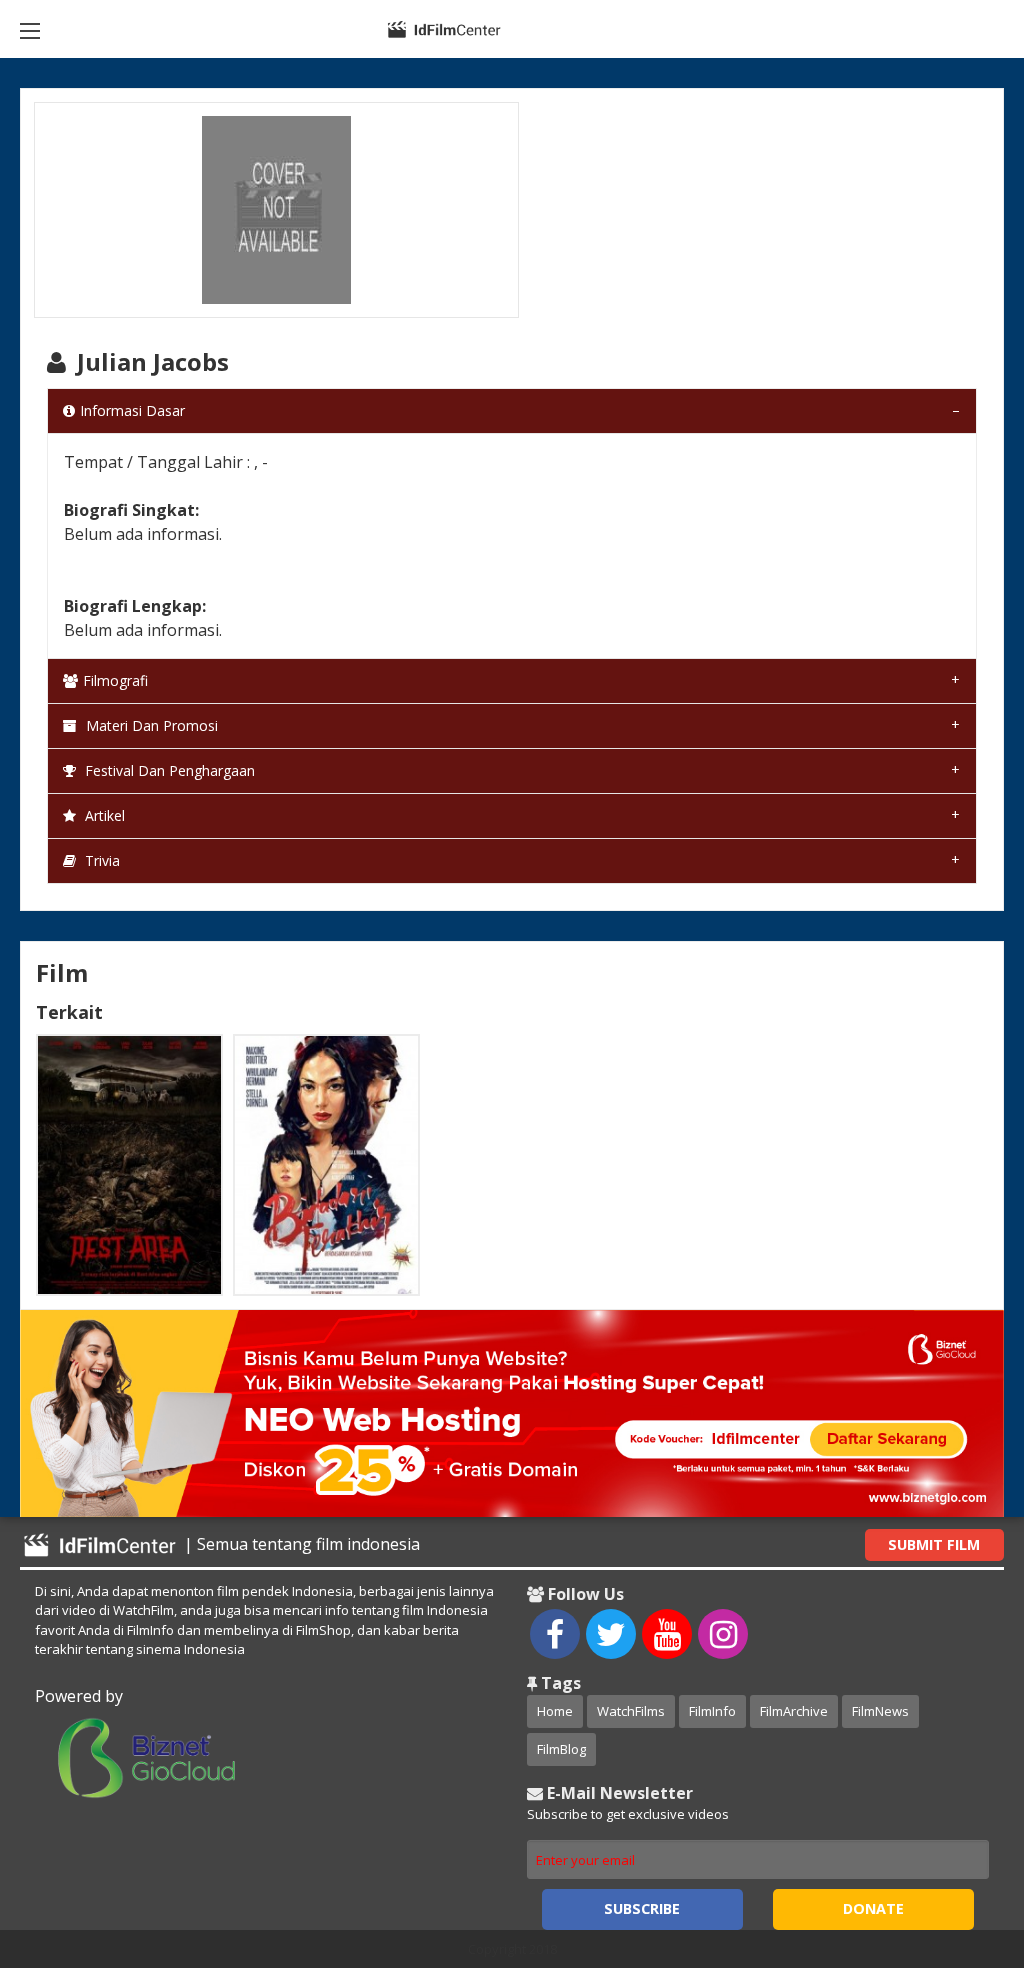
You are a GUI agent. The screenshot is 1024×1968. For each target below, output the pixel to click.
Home (555, 1711)
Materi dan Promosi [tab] (150, 725)
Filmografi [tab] (115, 680)
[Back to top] (959, 1843)
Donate (873, 1908)
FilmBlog (561, 1749)
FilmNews (880, 1711)
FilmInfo (712, 1711)
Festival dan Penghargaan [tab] (168, 770)
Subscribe (642, 1908)
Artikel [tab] (103, 815)
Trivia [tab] (100, 860)
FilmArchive (794, 1711)
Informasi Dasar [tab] (132, 410)
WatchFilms (631, 1711)
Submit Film (934, 1544)
